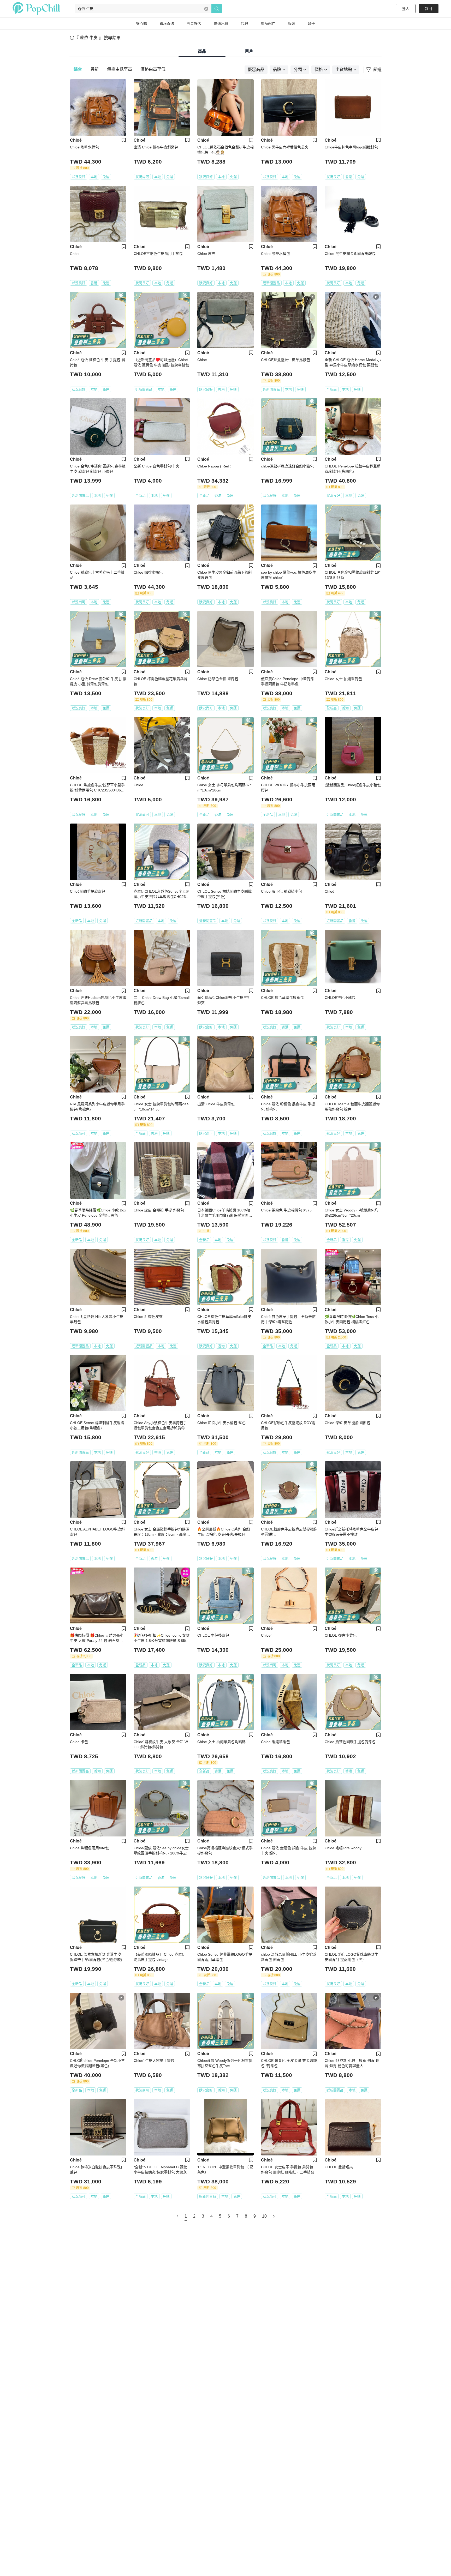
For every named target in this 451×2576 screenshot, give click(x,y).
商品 (202, 51)
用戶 (249, 51)
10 (264, 2216)
